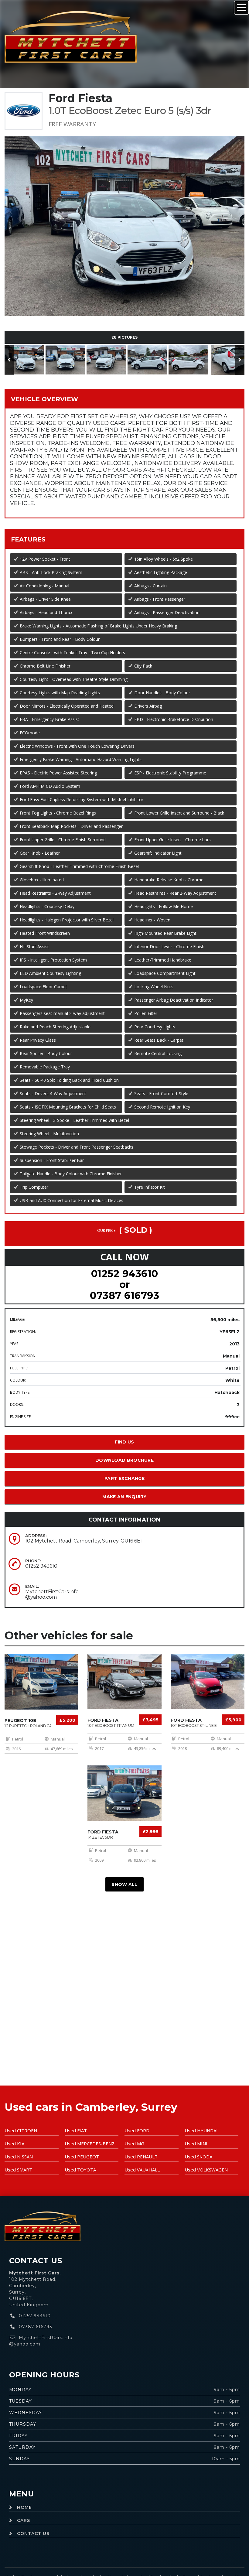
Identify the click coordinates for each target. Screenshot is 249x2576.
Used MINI (196, 2144)
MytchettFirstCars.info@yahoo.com (52, 1594)
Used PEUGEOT (82, 2157)
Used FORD (137, 2130)
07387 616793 (124, 1295)
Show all (124, 1884)
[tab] (124, 399)
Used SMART (18, 2170)
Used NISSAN (19, 2157)
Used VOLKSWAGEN (206, 2170)
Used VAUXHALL (142, 2170)
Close (180, 235)
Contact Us (33, 2533)
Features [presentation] (28, 539)
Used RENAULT (141, 2157)
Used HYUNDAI (201, 2130)
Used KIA (14, 2144)
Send (152, 235)
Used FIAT (76, 2130)
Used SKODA (198, 2157)
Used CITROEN (21, 2130)
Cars (24, 2520)
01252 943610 (125, 1274)
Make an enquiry (124, 1497)
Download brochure (124, 1460)
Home (24, 2507)
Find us (124, 1442)
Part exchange (124, 1478)
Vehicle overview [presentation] (44, 399)
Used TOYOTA (80, 2170)
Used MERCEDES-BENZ (90, 2144)
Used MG (134, 2144)
